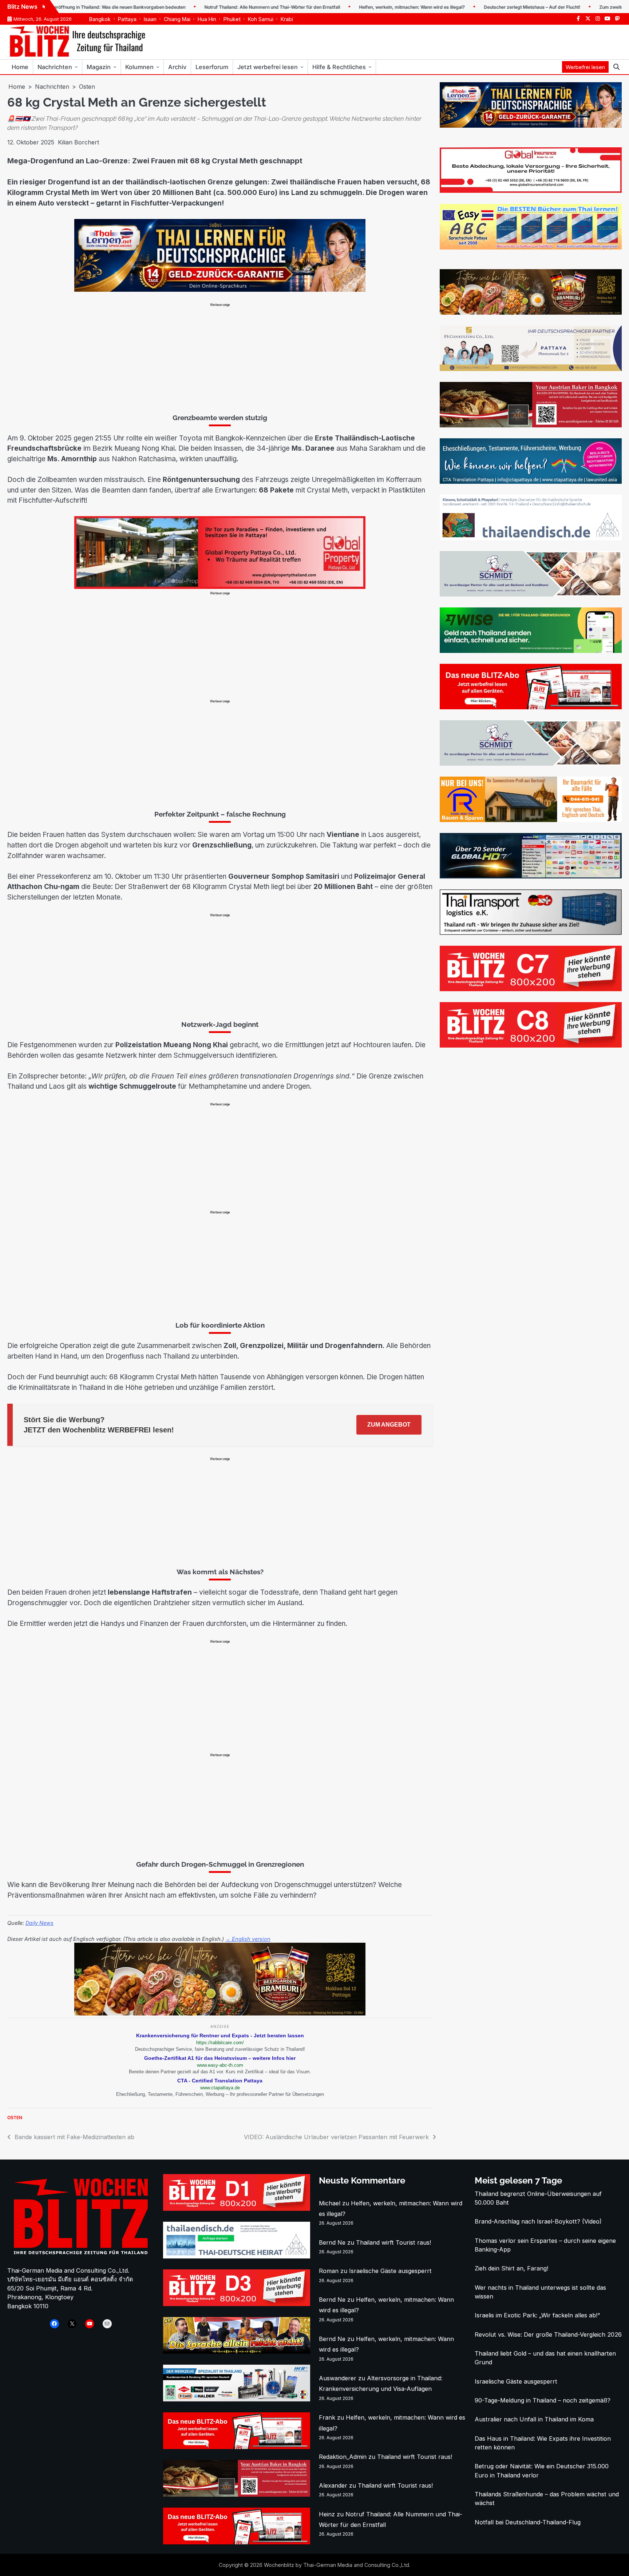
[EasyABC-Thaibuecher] (531, 247)
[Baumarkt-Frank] (531, 820)
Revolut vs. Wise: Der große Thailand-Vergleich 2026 (548, 2334)
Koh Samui (261, 19)
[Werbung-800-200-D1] (237, 2209)
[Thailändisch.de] (237, 2256)
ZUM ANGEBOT (389, 1425)
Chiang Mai (177, 19)
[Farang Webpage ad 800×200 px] (531, 425)
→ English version (248, 1939)
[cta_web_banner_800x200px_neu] (531, 482)
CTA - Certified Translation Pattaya (220, 2081)
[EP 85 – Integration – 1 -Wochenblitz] (237, 2352)
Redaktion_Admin (343, 2457)
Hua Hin (207, 19)
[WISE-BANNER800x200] (531, 651)
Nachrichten (55, 67)
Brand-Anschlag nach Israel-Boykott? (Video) (538, 2221)
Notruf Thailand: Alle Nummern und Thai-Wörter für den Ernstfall (216, 7)
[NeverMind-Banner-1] (531, 594)
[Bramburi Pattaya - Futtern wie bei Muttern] (220, 2013)
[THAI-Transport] (531, 933)
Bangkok (100, 19)
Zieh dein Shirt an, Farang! (511, 2268)
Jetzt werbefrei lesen (268, 67)
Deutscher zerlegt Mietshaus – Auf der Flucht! (476, 7)
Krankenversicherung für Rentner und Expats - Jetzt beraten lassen (220, 2035)
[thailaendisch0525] (531, 538)
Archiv (177, 67)
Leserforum (212, 67)
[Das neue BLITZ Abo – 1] (531, 707)
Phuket (232, 19)
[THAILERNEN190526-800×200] (220, 290)
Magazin (99, 67)
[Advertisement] (220, 358)
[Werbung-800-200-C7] (531, 989)
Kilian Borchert (78, 142)
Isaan (150, 19)
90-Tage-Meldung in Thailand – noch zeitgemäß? (543, 2400)
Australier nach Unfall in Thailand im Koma (534, 2419)
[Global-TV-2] (531, 876)
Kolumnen (139, 67)
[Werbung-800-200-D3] (237, 2304)
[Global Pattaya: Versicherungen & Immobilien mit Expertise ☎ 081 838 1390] (249, 587)
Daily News (39, 1923)
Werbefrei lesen (585, 67)
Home (20, 67)
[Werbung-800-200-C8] (531, 1045)
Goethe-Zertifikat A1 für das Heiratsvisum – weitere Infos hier (220, 2058)
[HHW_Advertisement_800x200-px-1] (237, 2399)
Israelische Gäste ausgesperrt (390, 2271)
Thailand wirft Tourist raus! (393, 2242)
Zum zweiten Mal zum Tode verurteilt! (583, 7)
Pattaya (127, 19)
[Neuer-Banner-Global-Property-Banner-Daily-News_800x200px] (531, 191)
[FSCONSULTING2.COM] (531, 369)
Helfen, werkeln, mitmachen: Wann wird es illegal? (356, 7)
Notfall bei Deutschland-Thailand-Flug (528, 2522)
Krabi (287, 19)
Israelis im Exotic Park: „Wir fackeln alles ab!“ (537, 2315)
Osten (15, 2118)
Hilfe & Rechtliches (339, 67)
